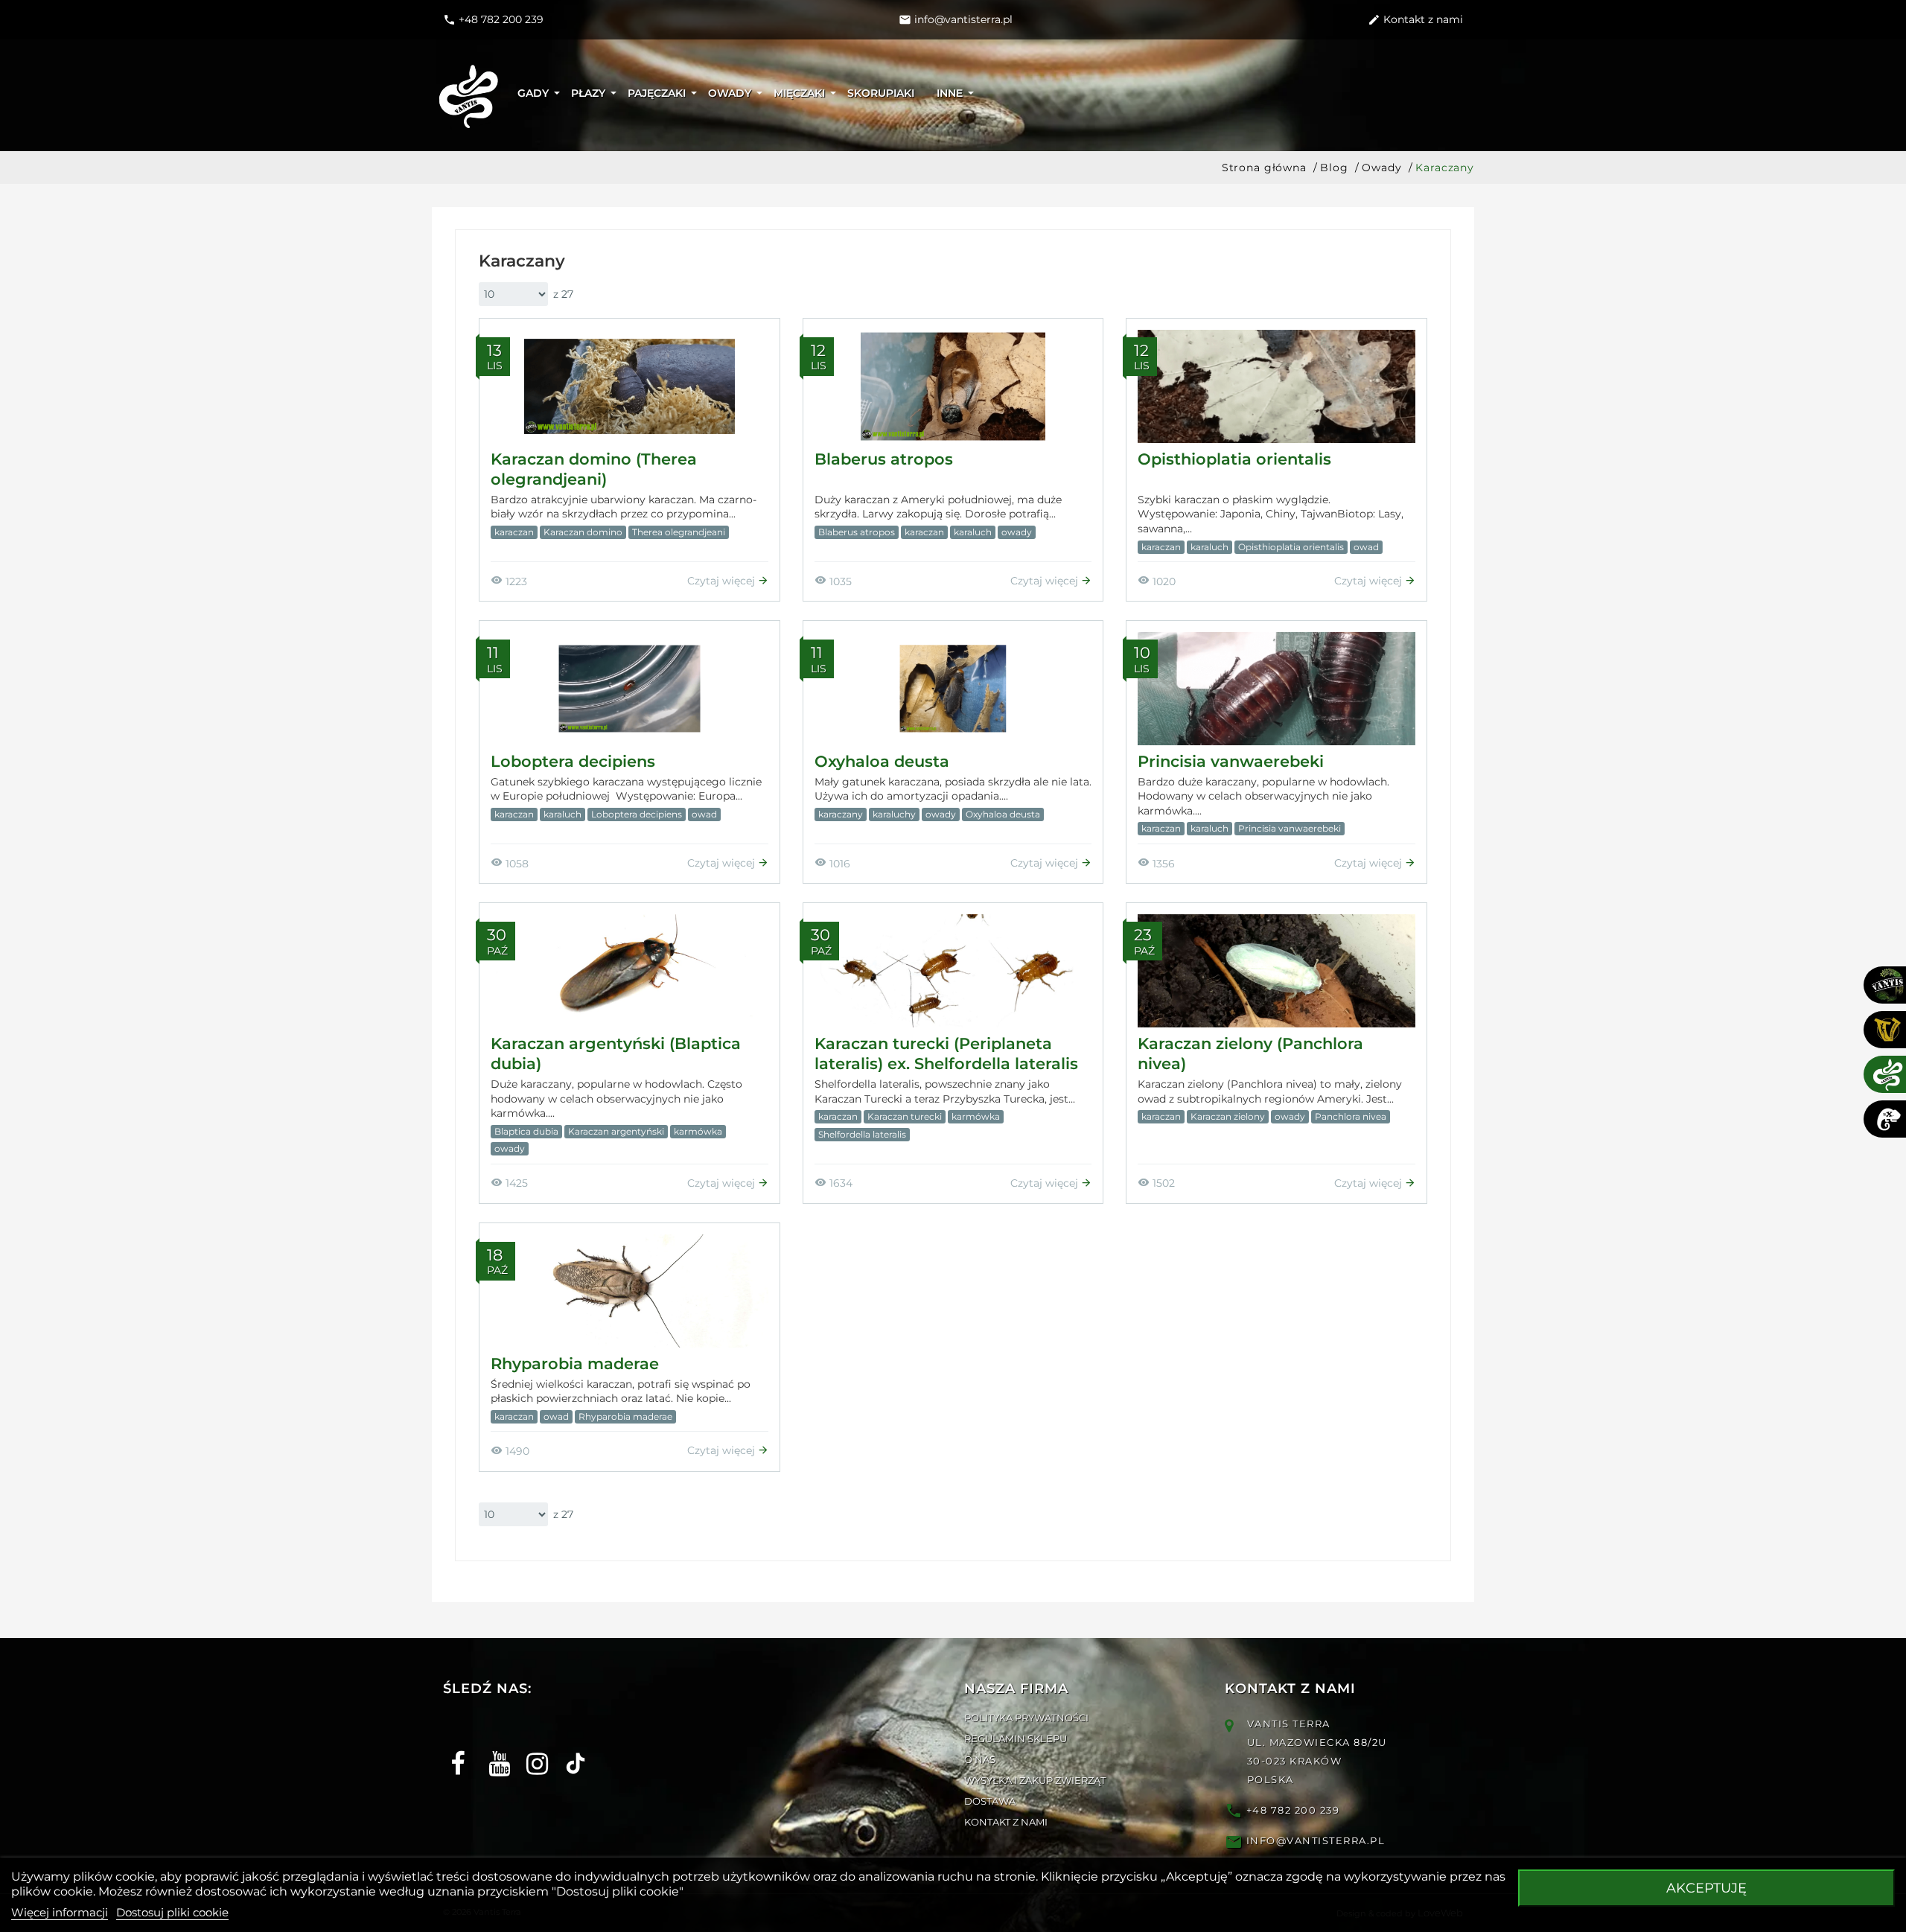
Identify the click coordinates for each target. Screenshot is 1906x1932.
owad (1366, 547)
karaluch (973, 532)
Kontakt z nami (1006, 1822)
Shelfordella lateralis (862, 1134)
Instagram (532, 1751)
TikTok (570, 1751)
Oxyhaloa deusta (882, 761)
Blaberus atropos (884, 459)
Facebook (456, 1751)
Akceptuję (1706, 1888)
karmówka (698, 1131)
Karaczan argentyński (616, 1131)
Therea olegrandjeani (679, 532)
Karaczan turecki (905, 1116)
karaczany (841, 814)
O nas (980, 1759)
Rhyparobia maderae (575, 1364)
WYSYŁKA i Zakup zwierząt (1035, 1780)
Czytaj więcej (723, 581)
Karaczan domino (583, 532)
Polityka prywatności (1026, 1718)
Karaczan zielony (1228, 1116)
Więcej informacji (60, 1912)
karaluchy (894, 814)
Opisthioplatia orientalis (1234, 459)
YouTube (494, 1751)
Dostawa (990, 1801)
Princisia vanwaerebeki (1231, 761)
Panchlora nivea (1351, 1116)
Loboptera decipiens (573, 761)
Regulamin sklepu (1016, 1738)
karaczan (514, 532)
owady (1017, 532)
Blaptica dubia (526, 1131)
